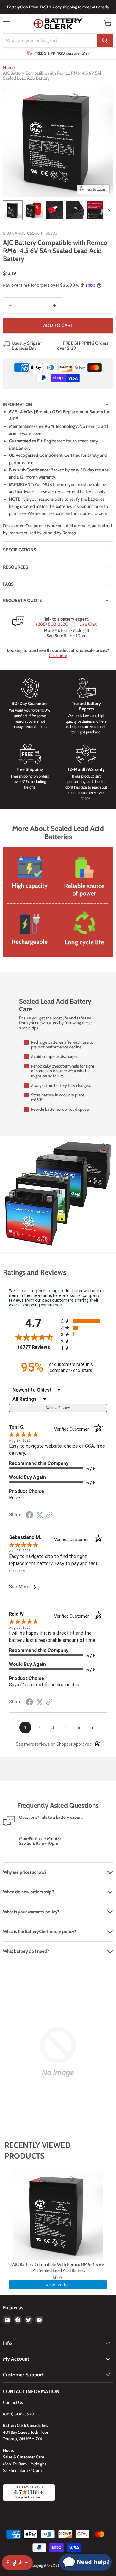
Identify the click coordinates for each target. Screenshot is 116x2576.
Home (9, 68)
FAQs (8, 584)
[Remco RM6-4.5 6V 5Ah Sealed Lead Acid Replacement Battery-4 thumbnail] (75, 210)
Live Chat (88, 624)
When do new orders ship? (28, 1892)
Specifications (20, 550)
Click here (58, 655)
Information (18, 405)
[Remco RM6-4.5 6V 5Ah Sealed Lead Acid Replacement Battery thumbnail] (13, 210)
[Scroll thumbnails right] (108, 211)
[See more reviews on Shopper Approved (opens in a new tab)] (49, 1515)
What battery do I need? (26, 1951)
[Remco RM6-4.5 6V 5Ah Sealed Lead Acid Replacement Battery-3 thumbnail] (54, 210)
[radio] (84, 1321)
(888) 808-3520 (52, 624)
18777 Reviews (38, 1347)
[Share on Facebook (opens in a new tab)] (29, 1516)
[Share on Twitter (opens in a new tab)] (40, 1515)
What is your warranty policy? (31, 1912)
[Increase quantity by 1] (55, 305)
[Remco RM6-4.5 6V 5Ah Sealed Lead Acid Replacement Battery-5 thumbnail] (96, 210)
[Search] (105, 41)
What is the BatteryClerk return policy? (40, 1932)
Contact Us (13, 2402)
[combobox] (50, 41)
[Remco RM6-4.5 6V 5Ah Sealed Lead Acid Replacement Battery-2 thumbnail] (34, 210)
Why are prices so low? (25, 1872)
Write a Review (58, 1408)
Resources (16, 567)
